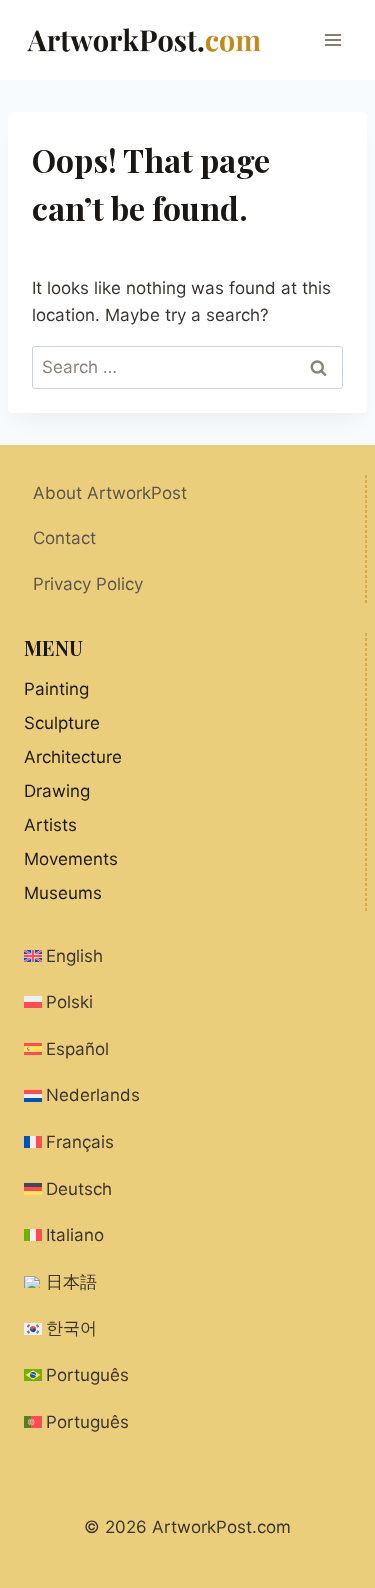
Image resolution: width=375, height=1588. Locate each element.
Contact (64, 538)
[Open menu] (332, 39)
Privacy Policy (88, 584)
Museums (63, 893)
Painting (56, 689)
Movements (71, 859)
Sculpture (62, 723)
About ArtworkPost (110, 493)
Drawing (57, 791)
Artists (50, 825)
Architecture (73, 757)
